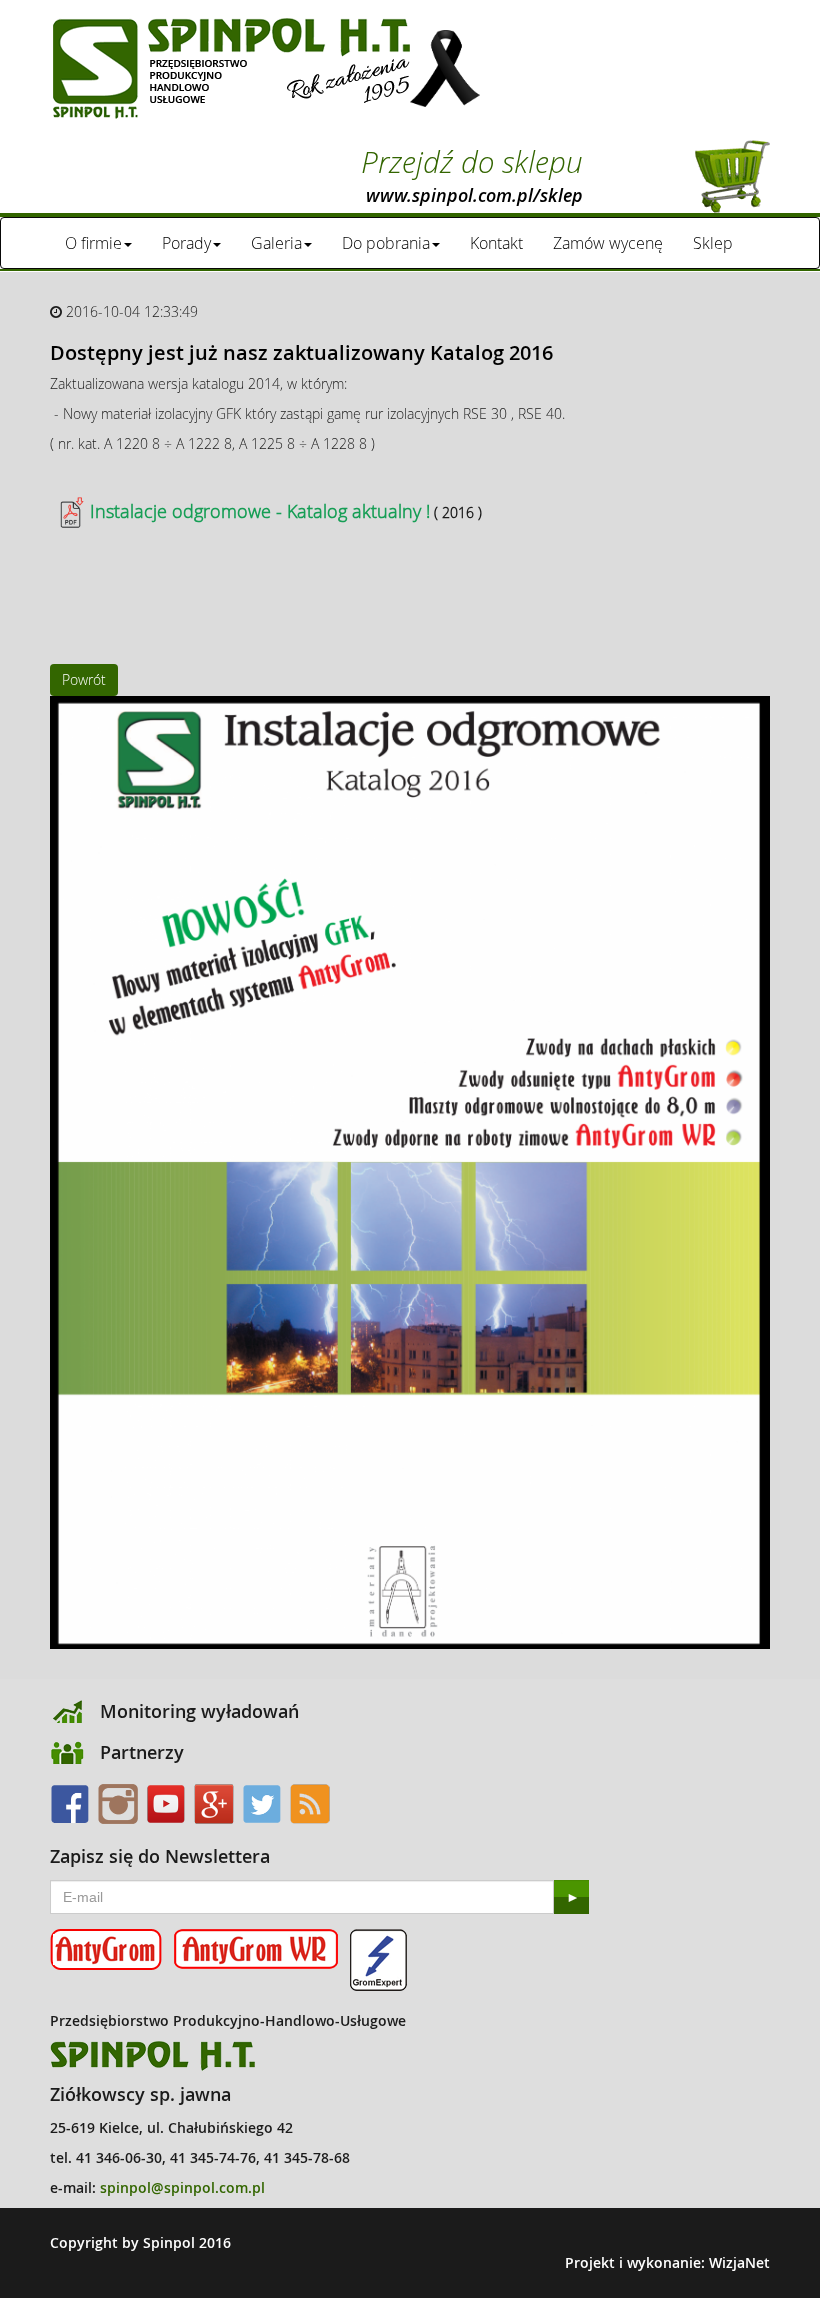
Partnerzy (142, 1752)
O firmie (93, 243)
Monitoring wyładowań (199, 1711)
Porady (186, 243)
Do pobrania (386, 243)
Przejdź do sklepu (472, 174)
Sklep (713, 243)
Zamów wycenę (608, 243)
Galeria (276, 243)
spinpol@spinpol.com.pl (182, 2187)
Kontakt (496, 243)
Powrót (84, 679)
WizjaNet (739, 2262)
